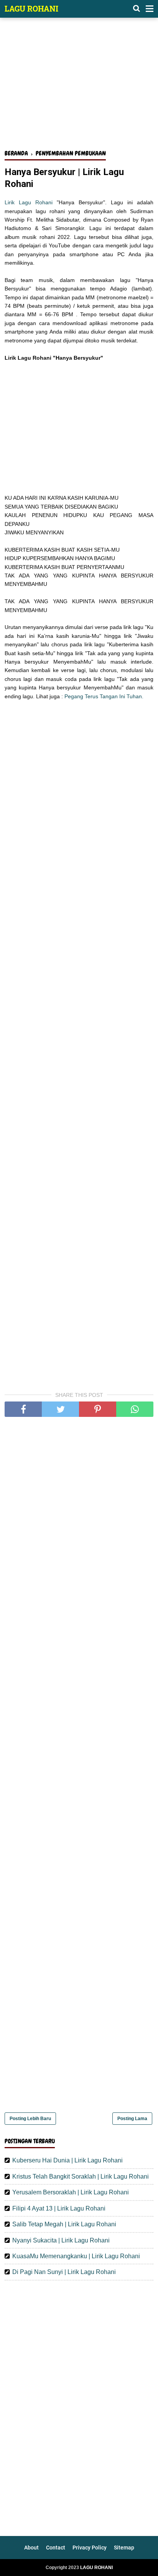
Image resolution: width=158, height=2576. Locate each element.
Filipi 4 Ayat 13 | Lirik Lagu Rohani (59, 2208)
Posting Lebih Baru (30, 2119)
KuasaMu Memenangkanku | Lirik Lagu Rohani (76, 2256)
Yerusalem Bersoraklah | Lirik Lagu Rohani (71, 2192)
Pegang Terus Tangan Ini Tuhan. (104, 696)
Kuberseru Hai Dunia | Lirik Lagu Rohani (67, 2160)
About (31, 2548)
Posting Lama (132, 2119)
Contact (56, 2548)
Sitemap (124, 2548)
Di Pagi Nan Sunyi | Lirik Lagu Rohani (64, 2272)
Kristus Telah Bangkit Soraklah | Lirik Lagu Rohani (81, 2176)
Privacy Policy (90, 2548)
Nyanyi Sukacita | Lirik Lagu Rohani (61, 2240)
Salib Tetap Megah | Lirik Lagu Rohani (64, 2224)
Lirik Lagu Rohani (29, 202)
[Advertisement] (79, 88)
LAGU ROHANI (31, 8)
